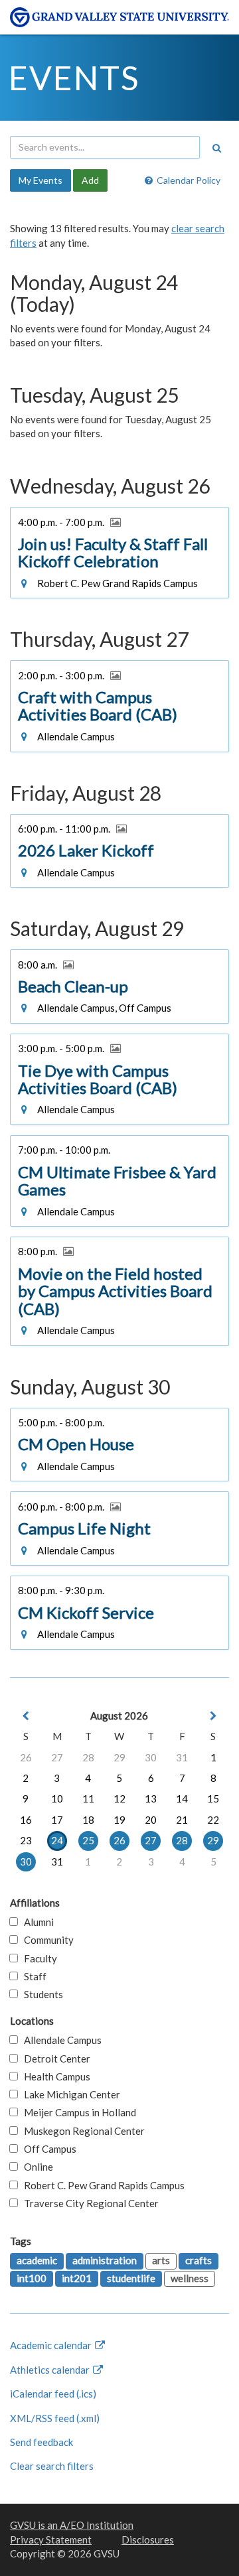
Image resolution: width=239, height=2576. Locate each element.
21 (182, 1820)
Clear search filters (52, 2466)
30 (151, 1757)
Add (90, 180)
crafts (199, 2260)
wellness (190, 2278)
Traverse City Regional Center (88, 2203)
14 (182, 1798)
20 (151, 1820)
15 (213, 1798)
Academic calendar (52, 2345)
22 (213, 1820)
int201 (77, 2278)
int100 (32, 2278)
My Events (40, 180)
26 (26, 1757)
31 (182, 1757)
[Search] (216, 148)
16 (26, 1820)
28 (88, 1757)
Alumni (36, 1922)
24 (57, 1840)
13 (151, 1798)
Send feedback (41, 2442)
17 (57, 1820)
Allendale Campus (60, 2040)
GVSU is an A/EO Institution (72, 2525)
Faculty (38, 1958)
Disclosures (148, 2540)
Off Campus (47, 2149)
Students (40, 1994)
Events (74, 78)
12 (119, 1798)
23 (26, 1840)
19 (119, 1820)
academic (37, 2260)
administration (105, 2260)
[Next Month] (213, 1716)
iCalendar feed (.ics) (53, 2394)
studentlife (131, 2278)
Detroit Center (54, 2059)
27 (57, 1757)
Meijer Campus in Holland (77, 2112)
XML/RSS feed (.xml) (55, 2418)
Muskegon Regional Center (81, 2131)
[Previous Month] (26, 1716)
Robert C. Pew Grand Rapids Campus (101, 2185)
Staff (32, 1976)
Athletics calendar (51, 2370)
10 (57, 1798)
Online (36, 2167)
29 (119, 1757)
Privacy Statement (51, 2540)
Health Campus (54, 2076)
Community (46, 1940)
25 (88, 1840)
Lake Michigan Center (69, 2094)
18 (88, 1820)
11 (88, 1798)
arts (161, 2260)
